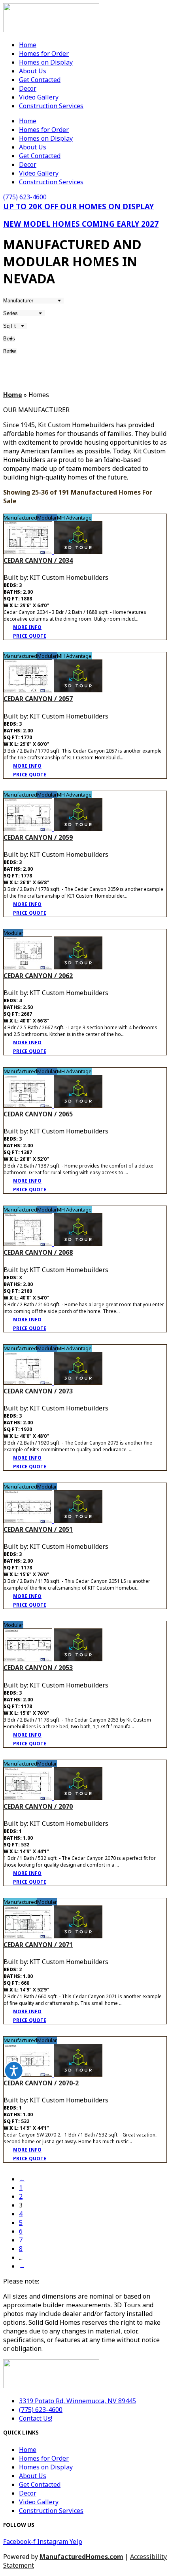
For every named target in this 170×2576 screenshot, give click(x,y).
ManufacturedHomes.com (81, 2557)
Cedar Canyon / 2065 (38, 1114)
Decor (28, 88)
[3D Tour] (78, 552)
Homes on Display (46, 62)
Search (19, 366)
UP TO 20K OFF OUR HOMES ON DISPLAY (78, 206)
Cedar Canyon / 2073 (38, 1391)
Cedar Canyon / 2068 (38, 1252)
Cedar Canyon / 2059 (38, 837)
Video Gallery (39, 97)
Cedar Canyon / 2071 (38, 1945)
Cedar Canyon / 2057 (38, 699)
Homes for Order (44, 54)
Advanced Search (146, 380)
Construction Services (51, 106)
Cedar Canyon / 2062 (38, 976)
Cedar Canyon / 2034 (38, 560)
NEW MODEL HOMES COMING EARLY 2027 (81, 224)
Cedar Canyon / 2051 (38, 1529)
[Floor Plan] (29, 552)
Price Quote (30, 636)
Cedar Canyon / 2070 (38, 1806)
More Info (27, 627)
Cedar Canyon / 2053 (38, 1668)
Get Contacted (40, 80)
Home (28, 45)
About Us (33, 71)
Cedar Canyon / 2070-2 (41, 2083)
